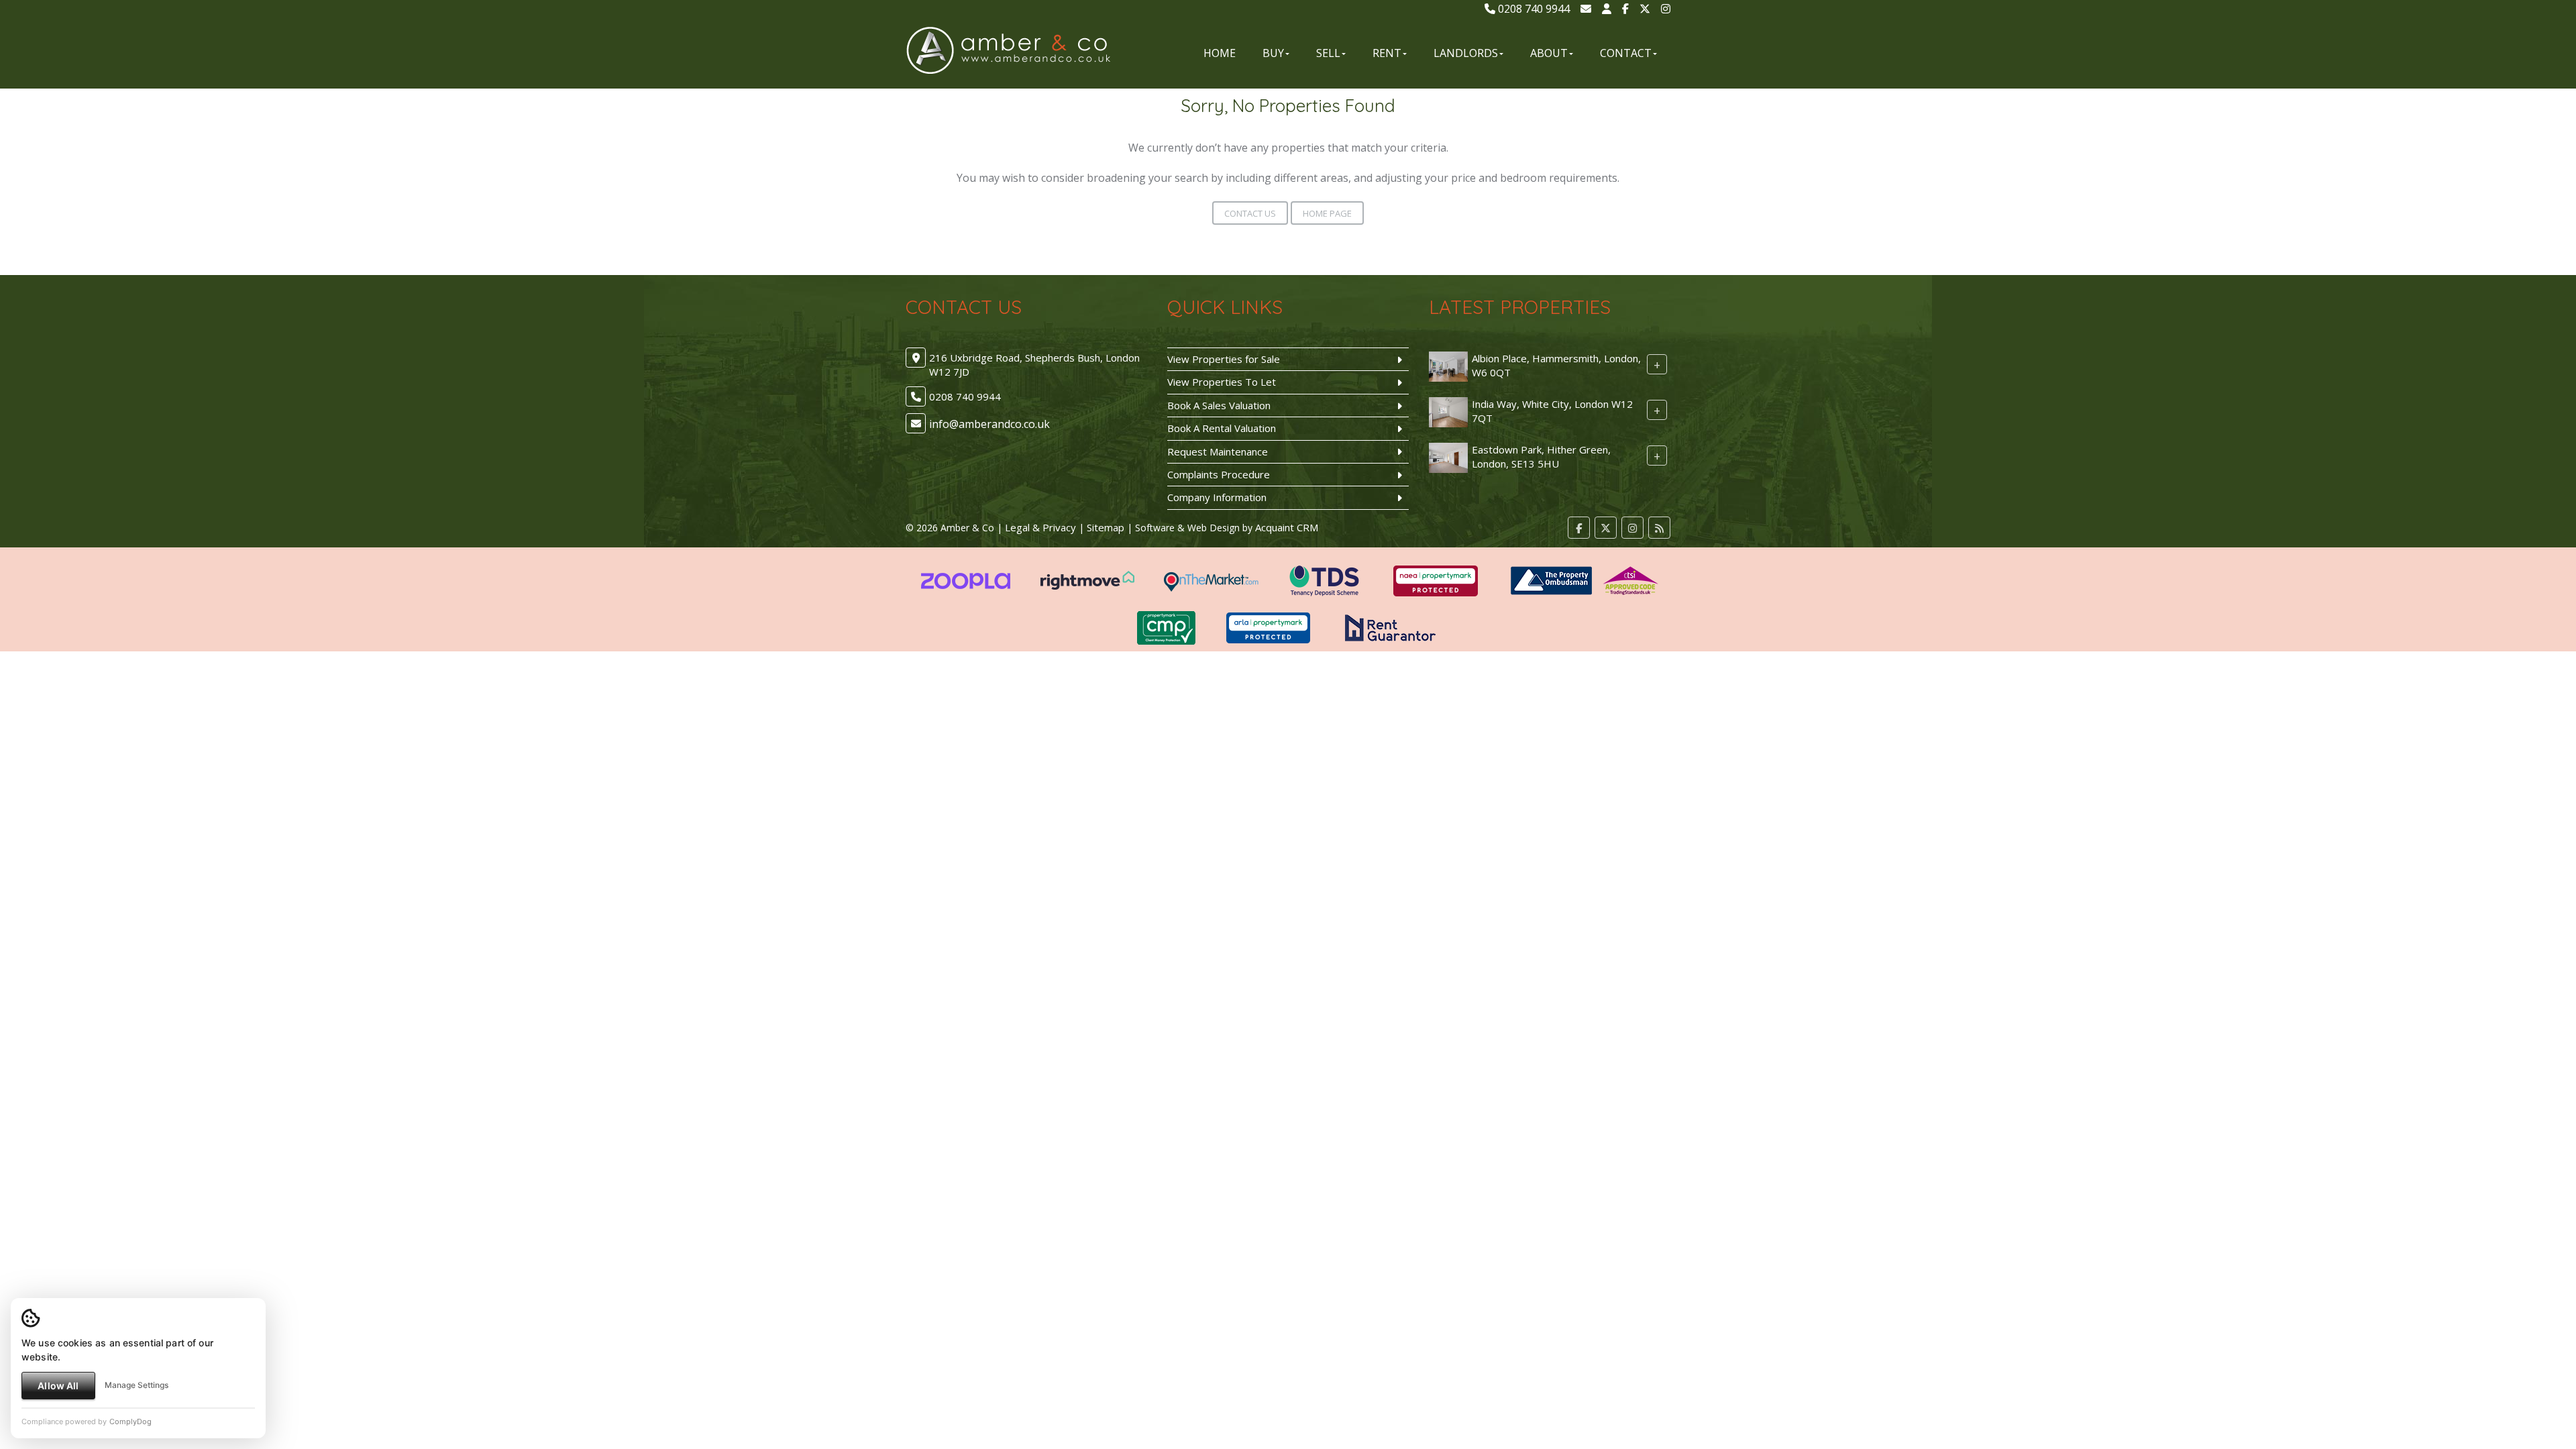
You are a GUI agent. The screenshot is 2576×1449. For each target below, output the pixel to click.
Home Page (1327, 213)
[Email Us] (1586, 9)
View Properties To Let (1222, 382)
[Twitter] (1645, 9)
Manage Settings (137, 1385)
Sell (1328, 53)
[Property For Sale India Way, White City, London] (1448, 411)
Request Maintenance (1218, 451)
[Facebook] (1625, 9)
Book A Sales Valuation (1219, 405)
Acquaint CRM (1287, 527)
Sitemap (1106, 527)
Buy (1273, 53)
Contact (1626, 53)
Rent (1387, 53)
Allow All (58, 1386)
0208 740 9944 (1533, 9)
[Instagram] (1666, 9)
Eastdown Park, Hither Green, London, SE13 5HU (1541, 457)
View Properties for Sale (1224, 359)
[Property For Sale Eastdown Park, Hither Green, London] (1448, 456)
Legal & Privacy (1040, 527)
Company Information (1217, 497)
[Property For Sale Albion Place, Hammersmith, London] (1448, 365)
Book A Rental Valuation (1222, 428)
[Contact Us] (1607, 9)
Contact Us (1250, 213)
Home (1220, 53)
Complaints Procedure (1219, 474)
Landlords (1466, 53)
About (1549, 53)
